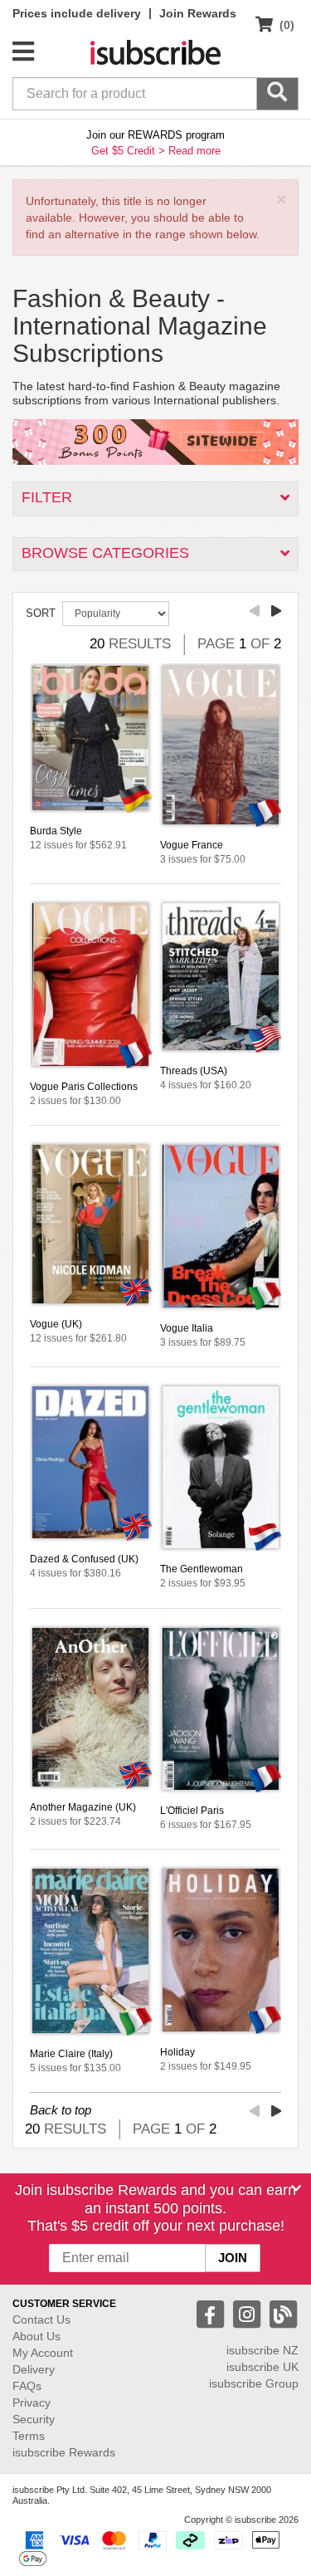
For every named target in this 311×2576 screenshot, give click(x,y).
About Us (36, 2336)
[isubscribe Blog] (283, 2313)
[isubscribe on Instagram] (249, 2313)
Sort (41, 613)
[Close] (296, 2188)
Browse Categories (105, 553)
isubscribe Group (254, 2383)
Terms (29, 2436)
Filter (47, 497)
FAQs (27, 2386)
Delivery (34, 2369)
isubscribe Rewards (64, 2452)
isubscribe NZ (262, 2350)
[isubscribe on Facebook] (212, 2313)
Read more (194, 151)
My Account (43, 2353)
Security (34, 2419)
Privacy (32, 2402)
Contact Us (41, 2319)
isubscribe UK (262, 2367)
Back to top (61, 2110)
